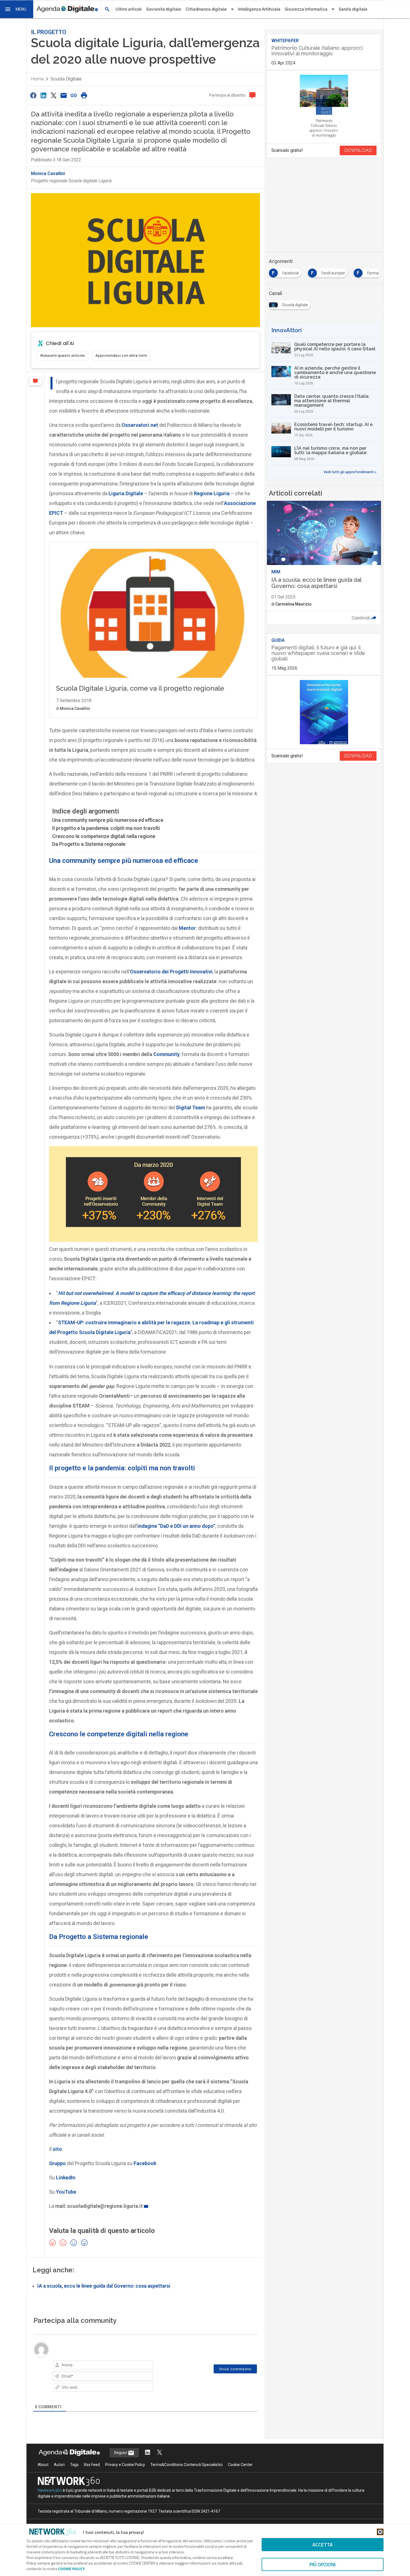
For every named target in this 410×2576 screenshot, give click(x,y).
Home (37, 79)
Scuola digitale (66, 79)
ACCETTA (323, 2545)
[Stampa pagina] (84, 95)
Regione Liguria (212, 493)
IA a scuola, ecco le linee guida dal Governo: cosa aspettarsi (104, 2286)
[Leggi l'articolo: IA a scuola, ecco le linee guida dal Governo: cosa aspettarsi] (324, 563)
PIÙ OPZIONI (323, 2564)
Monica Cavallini (48, 173)
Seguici (121, 2453)
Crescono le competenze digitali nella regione (104, 836)
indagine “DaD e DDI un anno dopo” (176, 1526)
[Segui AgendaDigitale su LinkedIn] (148, 2453)
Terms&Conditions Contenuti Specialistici (186, 2465)
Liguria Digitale (126, 493)
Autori (59, 2465)
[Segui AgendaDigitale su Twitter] (160, 2453)
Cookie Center (240, 2465)
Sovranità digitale (164, 9)
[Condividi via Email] (64, 95)
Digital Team (191, 1108)
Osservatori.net (140, 425)
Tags (74, 2465)
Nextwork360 (50, 2490)
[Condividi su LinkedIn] (43, 95)
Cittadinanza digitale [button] (206, 9)
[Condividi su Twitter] (54, 95)
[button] (17, 9)
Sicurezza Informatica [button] (306, 9)
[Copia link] (74, 95)
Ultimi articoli (129, 9)
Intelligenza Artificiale (259, 9)
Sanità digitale (353, 9)
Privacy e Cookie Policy (125, 2465)
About (43, 2465)
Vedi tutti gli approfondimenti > (350, 472)
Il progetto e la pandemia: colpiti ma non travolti (106, 828)
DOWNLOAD (358, 150)
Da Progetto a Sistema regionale (89, 844)
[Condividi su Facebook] (33, 95)
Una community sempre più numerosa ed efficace (108, 820)
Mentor (187, 928)
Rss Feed (92, 2465)
